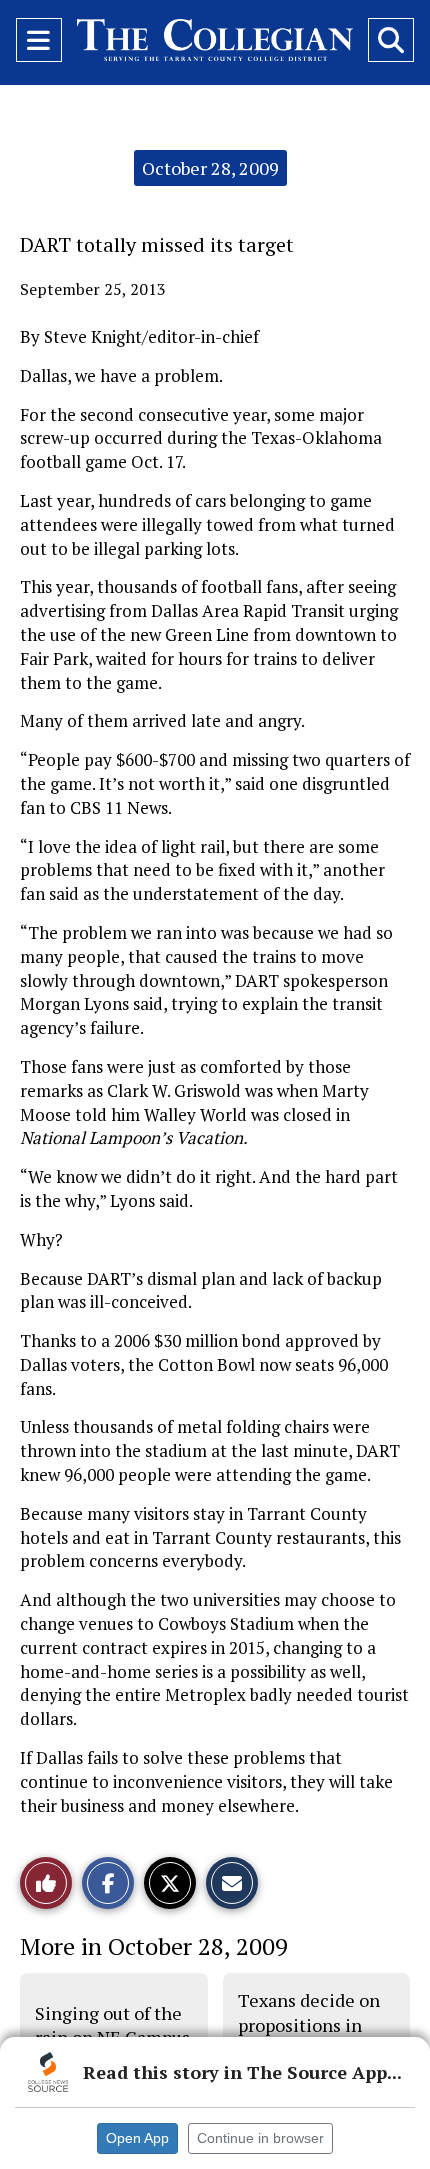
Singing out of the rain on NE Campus (112, 2025)
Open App (137, 2138)
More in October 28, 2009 (154, 1946)
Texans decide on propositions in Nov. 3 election (309, 2024)
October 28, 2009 (210, 168)
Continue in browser (260, 2138)
